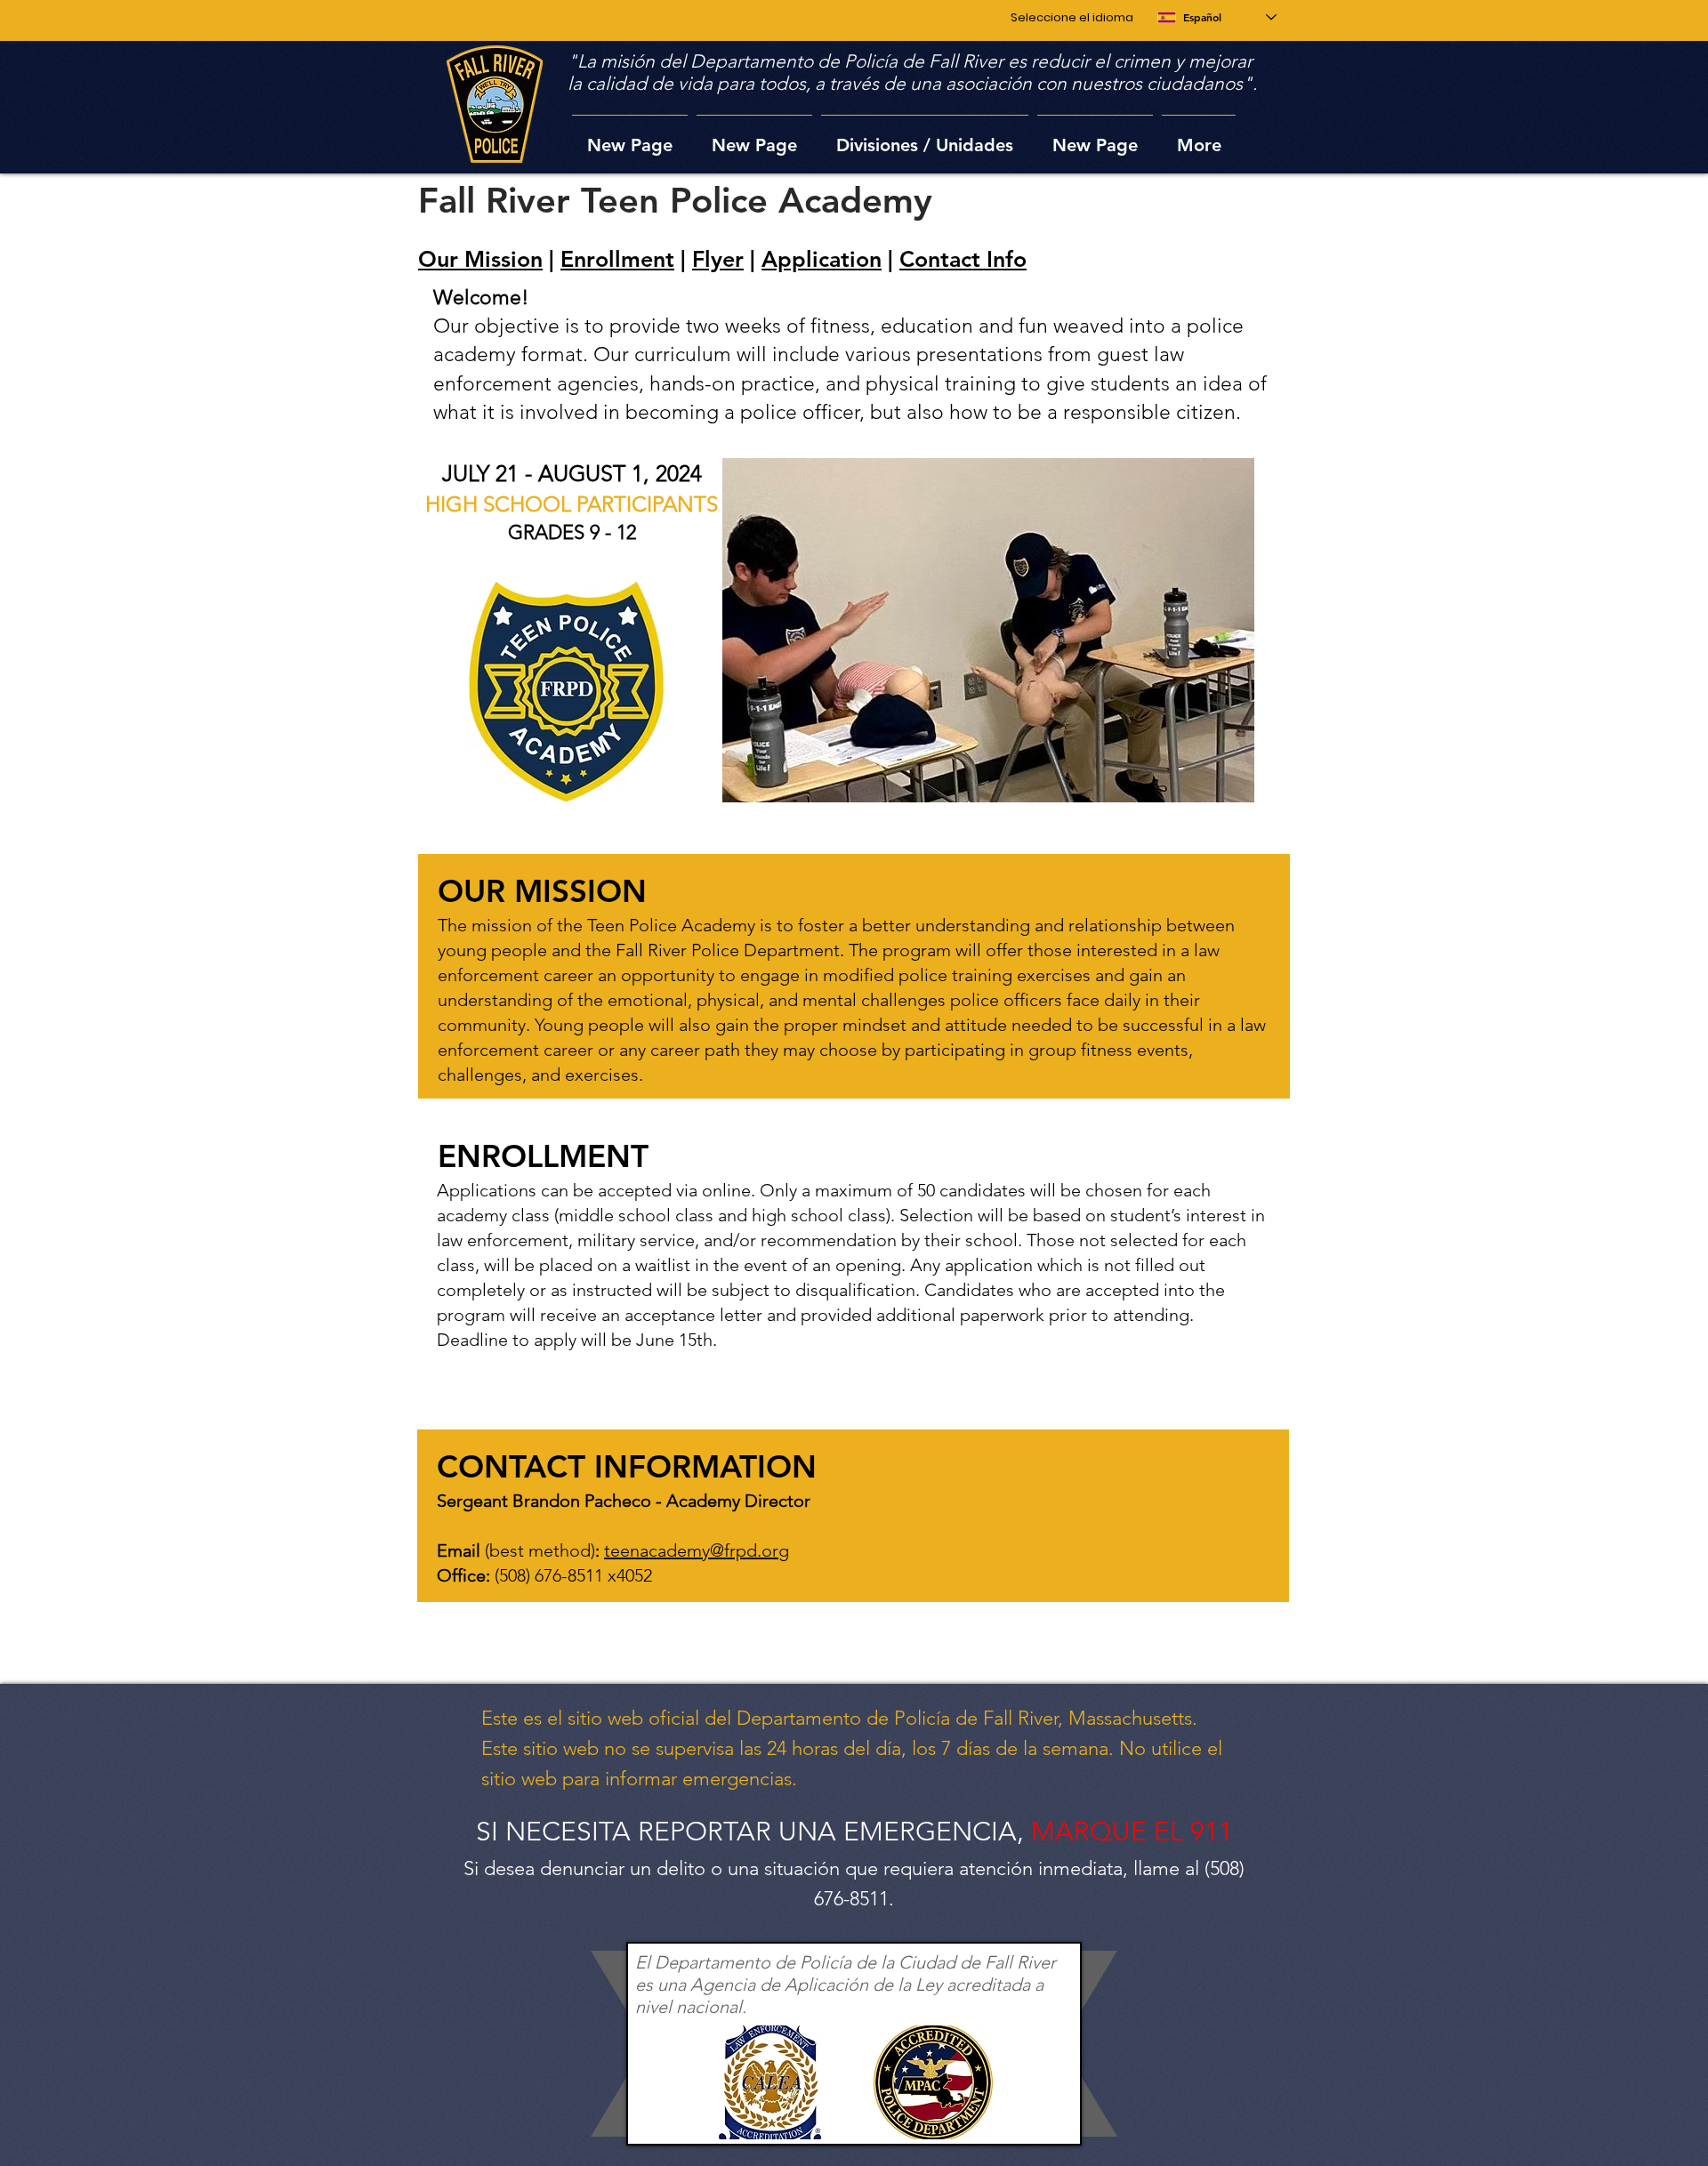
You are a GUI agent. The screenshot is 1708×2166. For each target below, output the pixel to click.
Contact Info (963, 259)
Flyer (718, 259)
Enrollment (617, 259)
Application (822, 259)
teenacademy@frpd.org (697, 1550)
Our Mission (480, 259)
